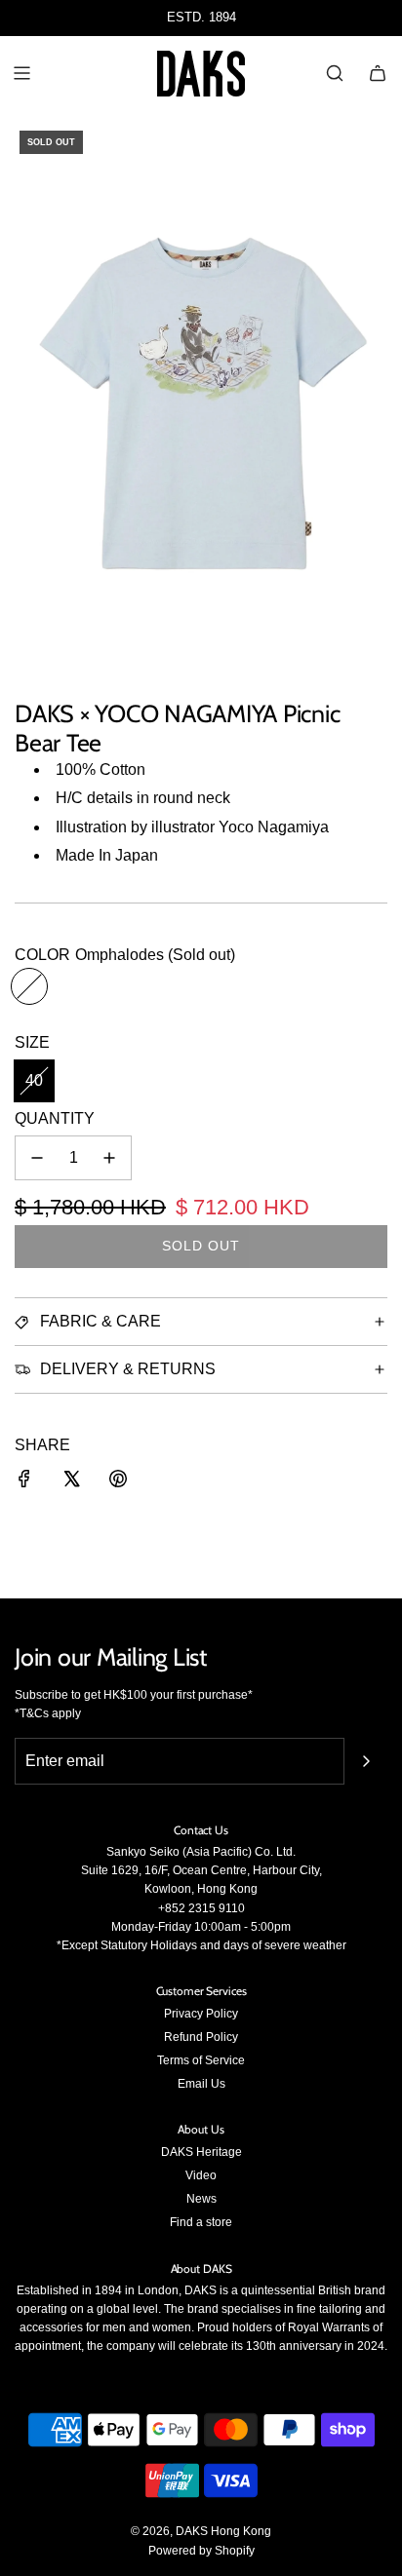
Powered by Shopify (201, 2551)
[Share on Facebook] (24, 1482)
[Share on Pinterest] (118, 1482)
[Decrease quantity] (37, 1158)
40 (34, 1080)
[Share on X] (71, 1482)
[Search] (335, 73)
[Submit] (366, 1761)
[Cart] (378, 73)
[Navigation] (21, 73)
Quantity (55, 1118)
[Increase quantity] (109, 1158)
